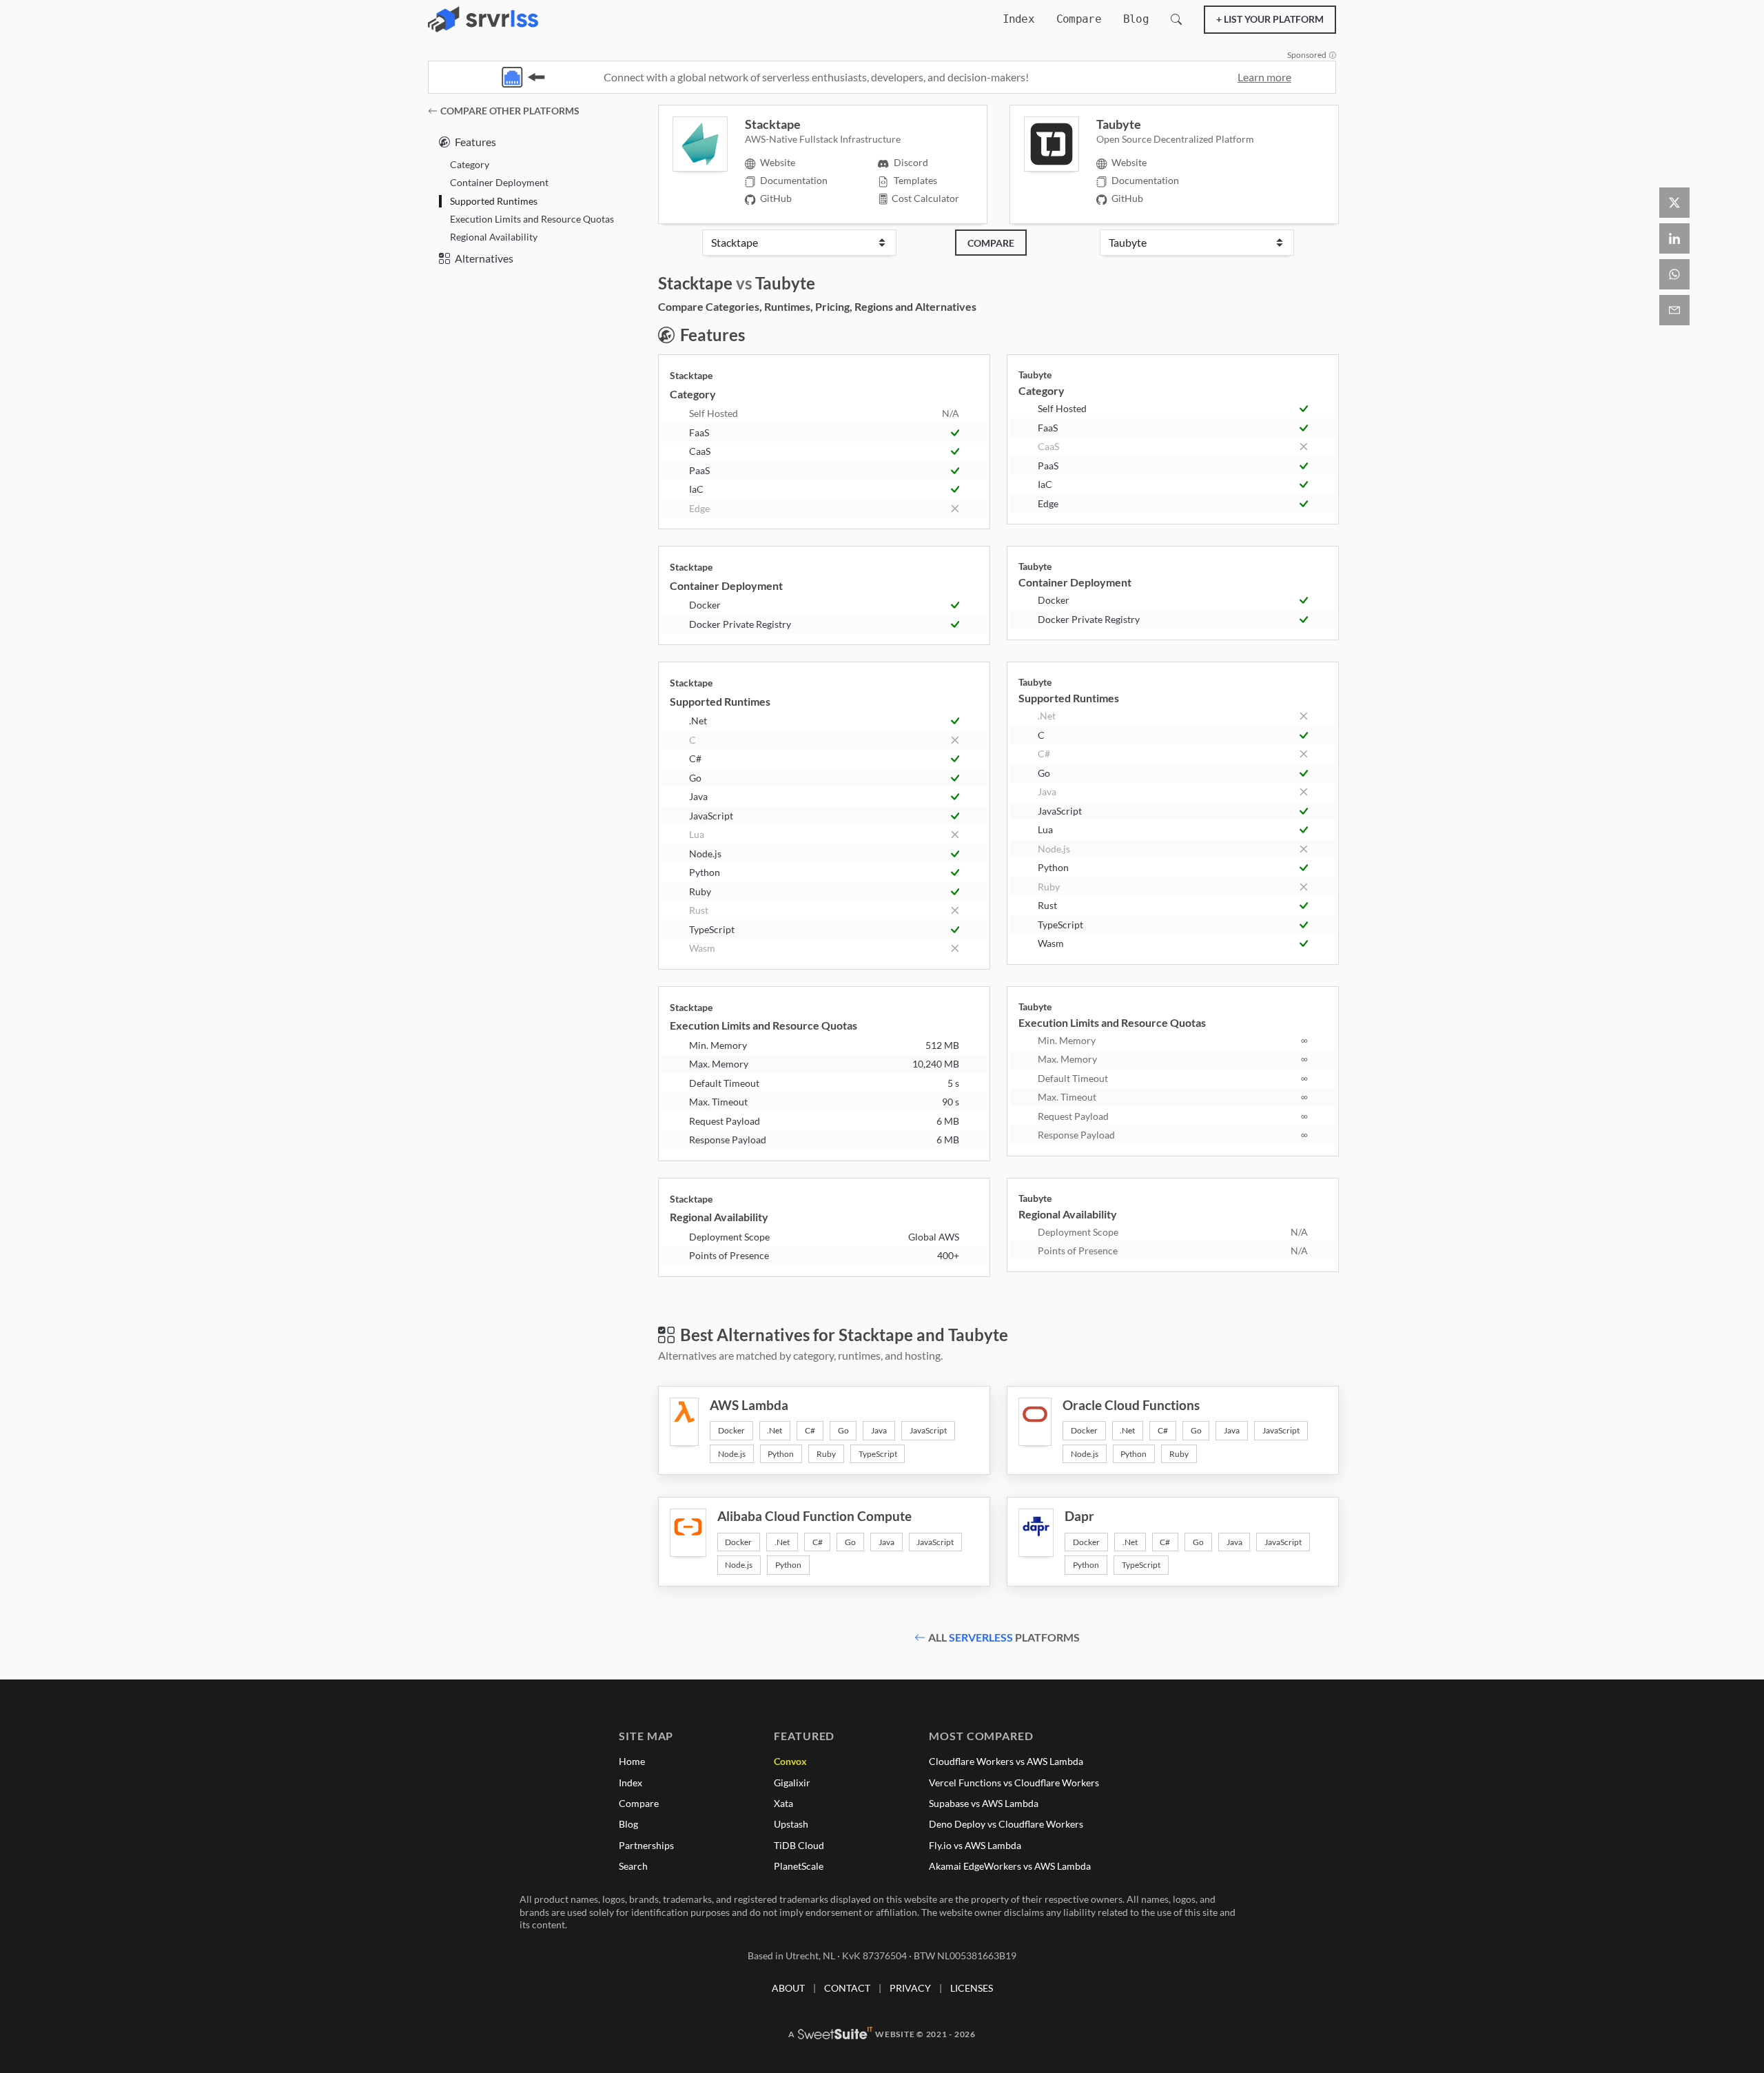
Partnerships (646, 1845)
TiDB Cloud (799, 1845)
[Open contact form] (1674, 310)
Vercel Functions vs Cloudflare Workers (1014, 1783)
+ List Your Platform (1270, 19)
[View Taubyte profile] (1060, 144)
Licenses (972, 1988)
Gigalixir (792, 1783)
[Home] (483, 19)
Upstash (791, 1824)
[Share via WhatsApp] (1674, 274)
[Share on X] (1674, 203)
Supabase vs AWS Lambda (984, 1803)
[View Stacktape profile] (709, 144)
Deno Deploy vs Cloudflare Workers (1006, 1824)
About (788, 1988)
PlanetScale (799, 1866)
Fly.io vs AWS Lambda (975, 1845)
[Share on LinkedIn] (1674, 238)
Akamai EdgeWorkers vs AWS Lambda (1010, 1866)
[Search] (1176, 19)
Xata (783, 1803)
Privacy (910, 1988)
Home (632, 1761)
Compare (1079, 19)
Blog (1136, 19)
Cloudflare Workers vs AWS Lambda (1006, 1761)
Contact (847, 1988)
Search (633, 1866)
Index (1018, 19)
